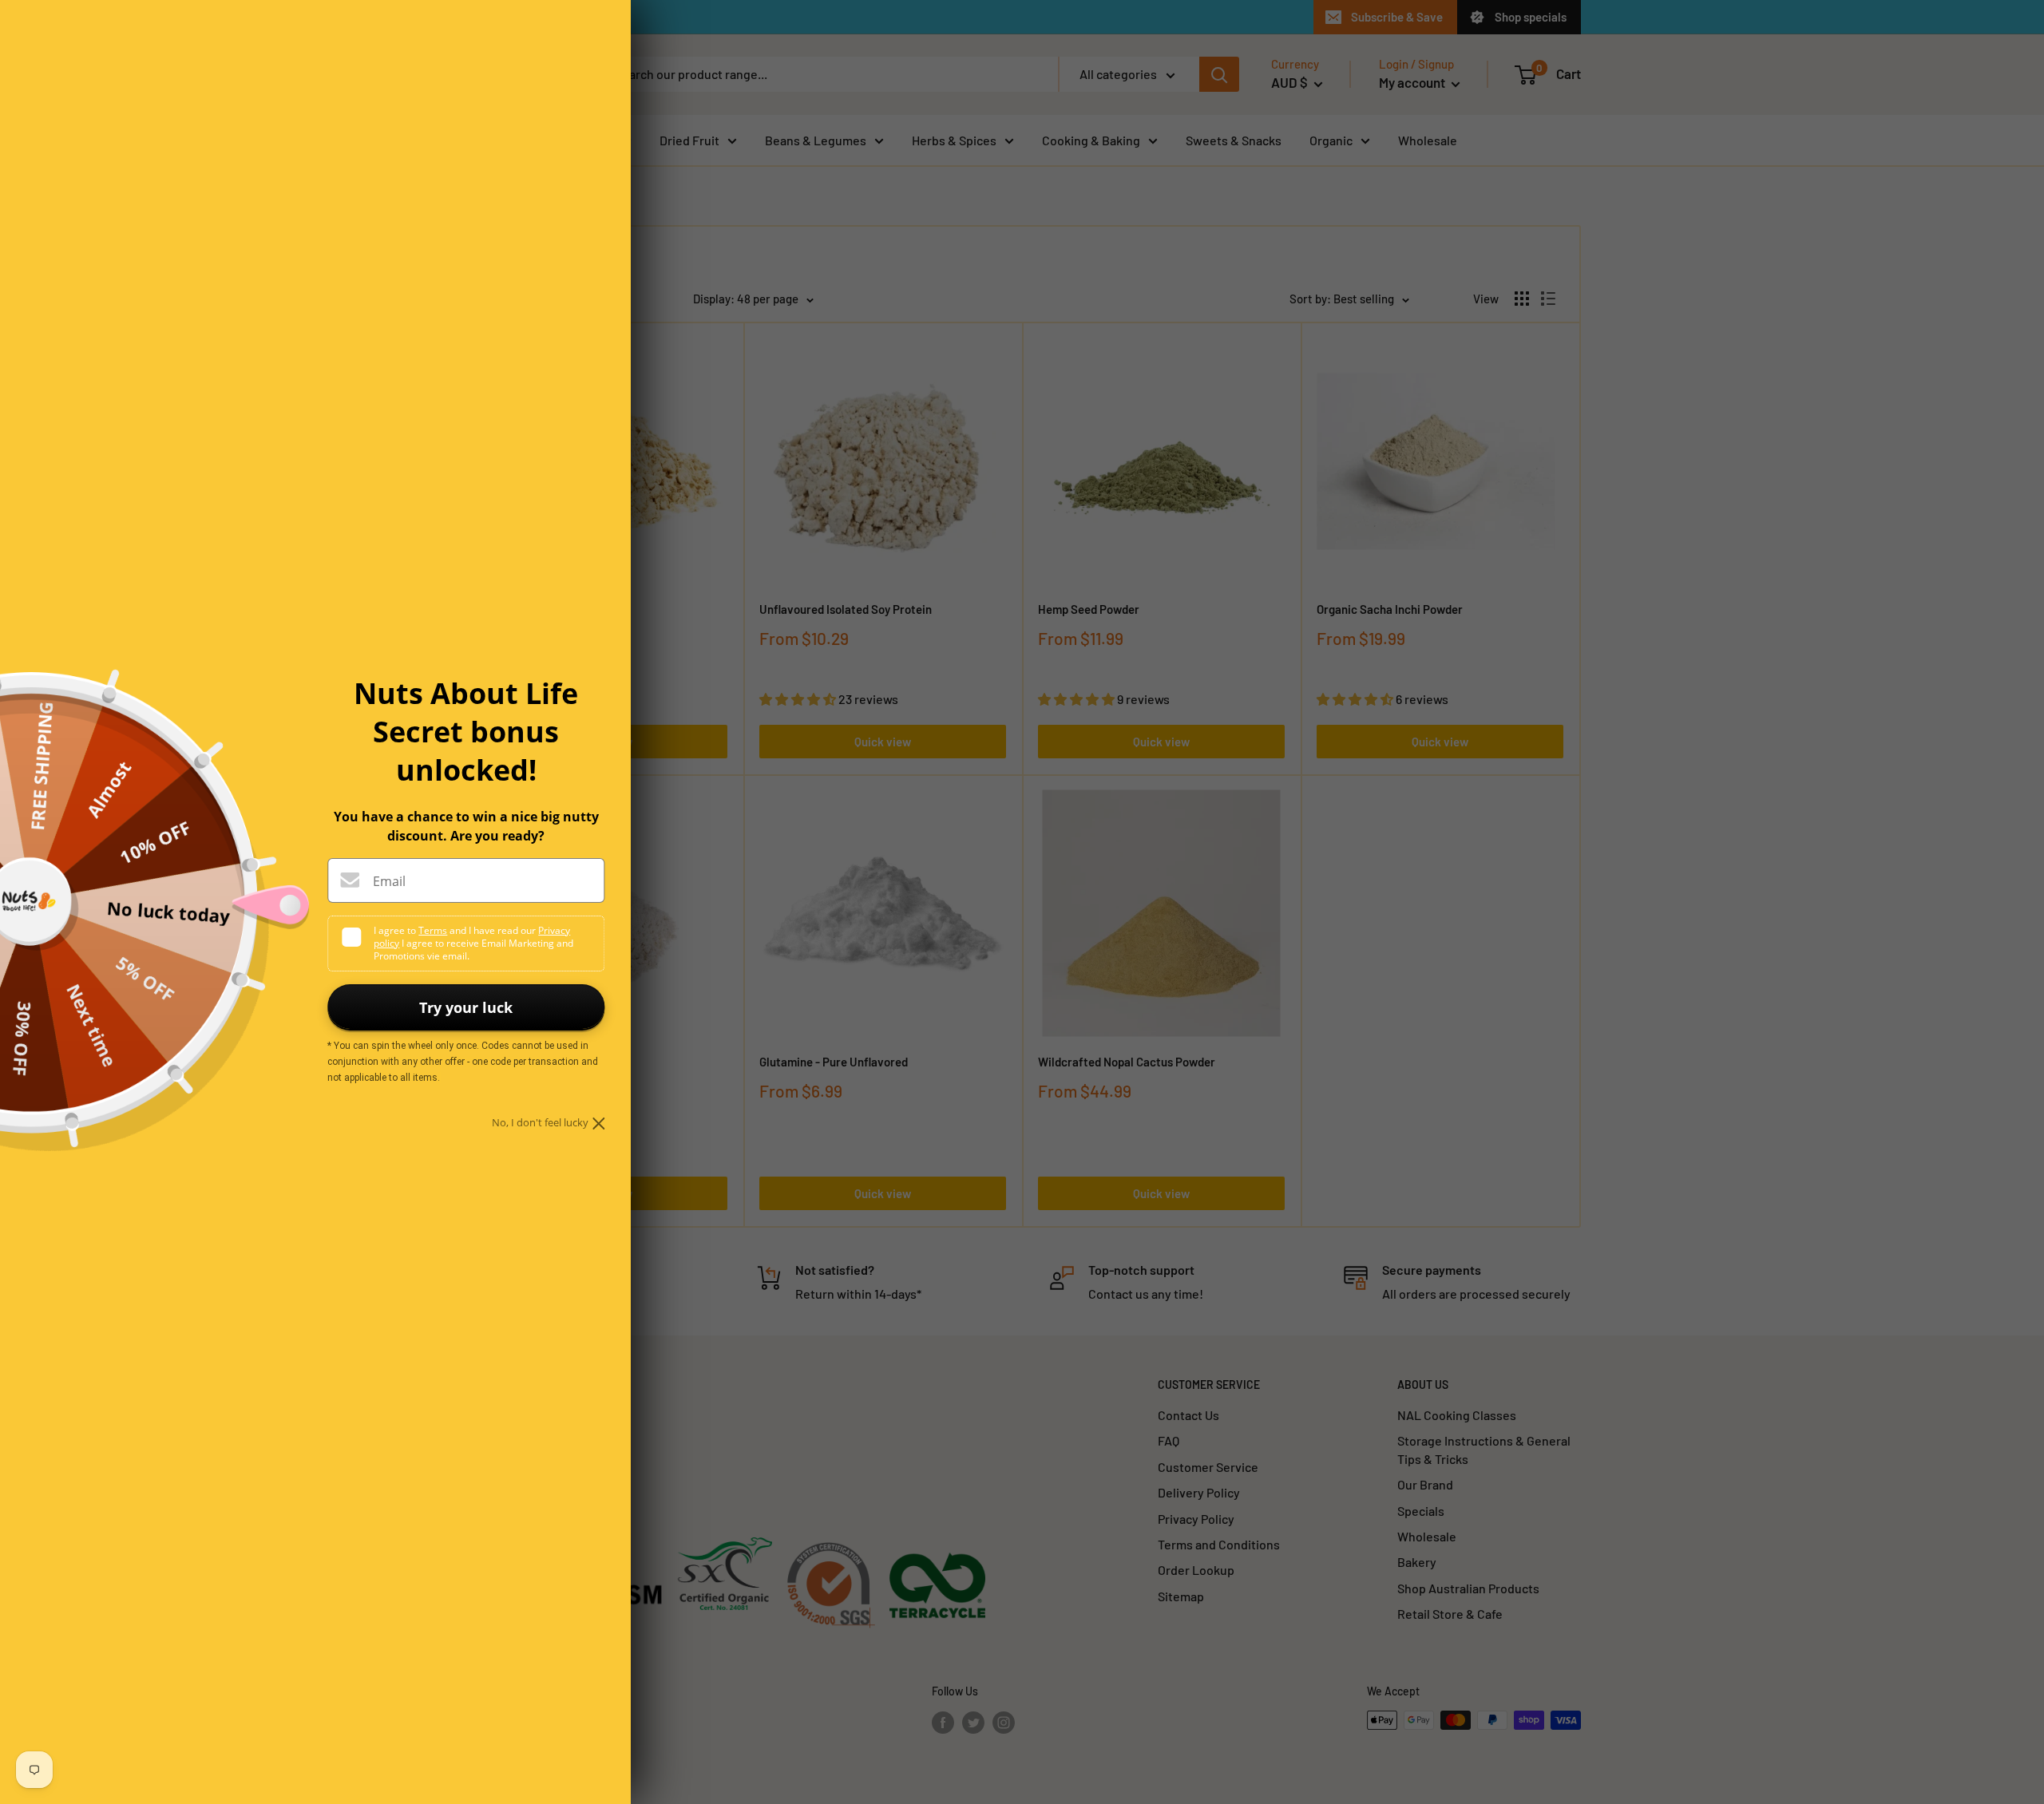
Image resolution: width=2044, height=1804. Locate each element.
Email (389, 881)
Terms (433, 930)
